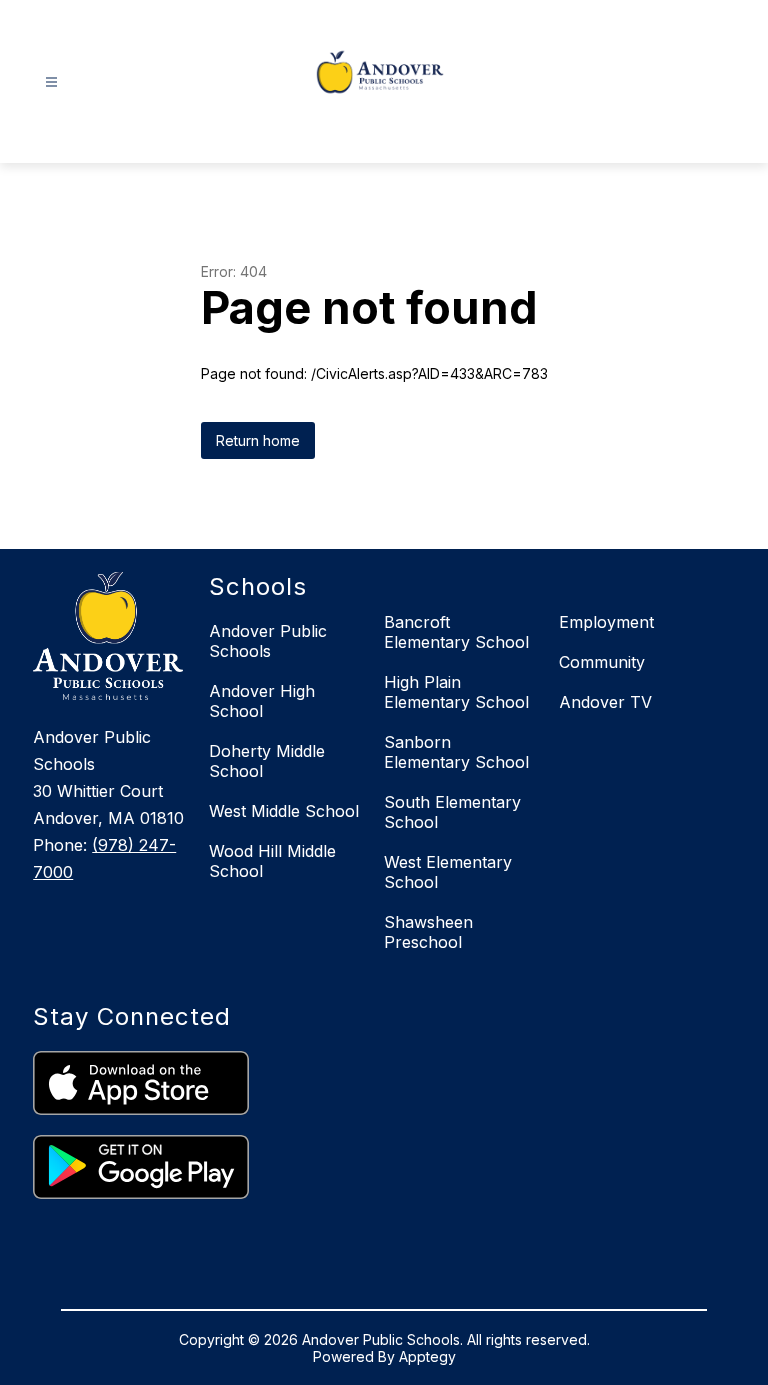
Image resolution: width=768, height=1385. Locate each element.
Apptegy (427, 1356)
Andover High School (262, 701)
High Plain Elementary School (456, 692)
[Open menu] (51, 82)
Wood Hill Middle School (272, 861)
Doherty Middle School (267, 761)
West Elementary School (448, 872)
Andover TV (605, 702)
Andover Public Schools (268, 641)
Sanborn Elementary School (456, 752)
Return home (258, 440)
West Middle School (284, 811)
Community (602, 662)
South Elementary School (452, 812)
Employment (606, 622)
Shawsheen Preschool (428, 932)
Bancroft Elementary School (456, 632)
